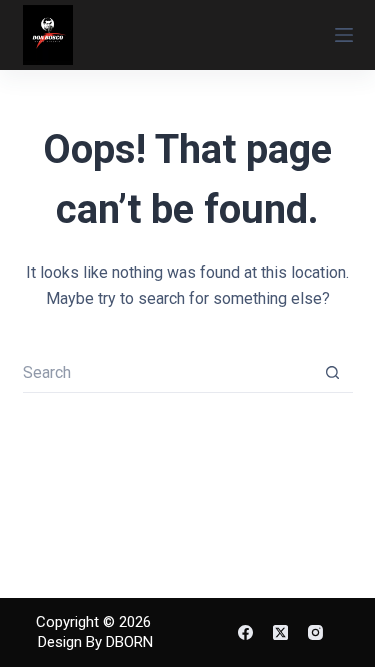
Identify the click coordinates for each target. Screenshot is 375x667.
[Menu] (344, 35)
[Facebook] (245, 632)
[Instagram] (315, 632)
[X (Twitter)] (280, 632)
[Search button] (333, 373)
